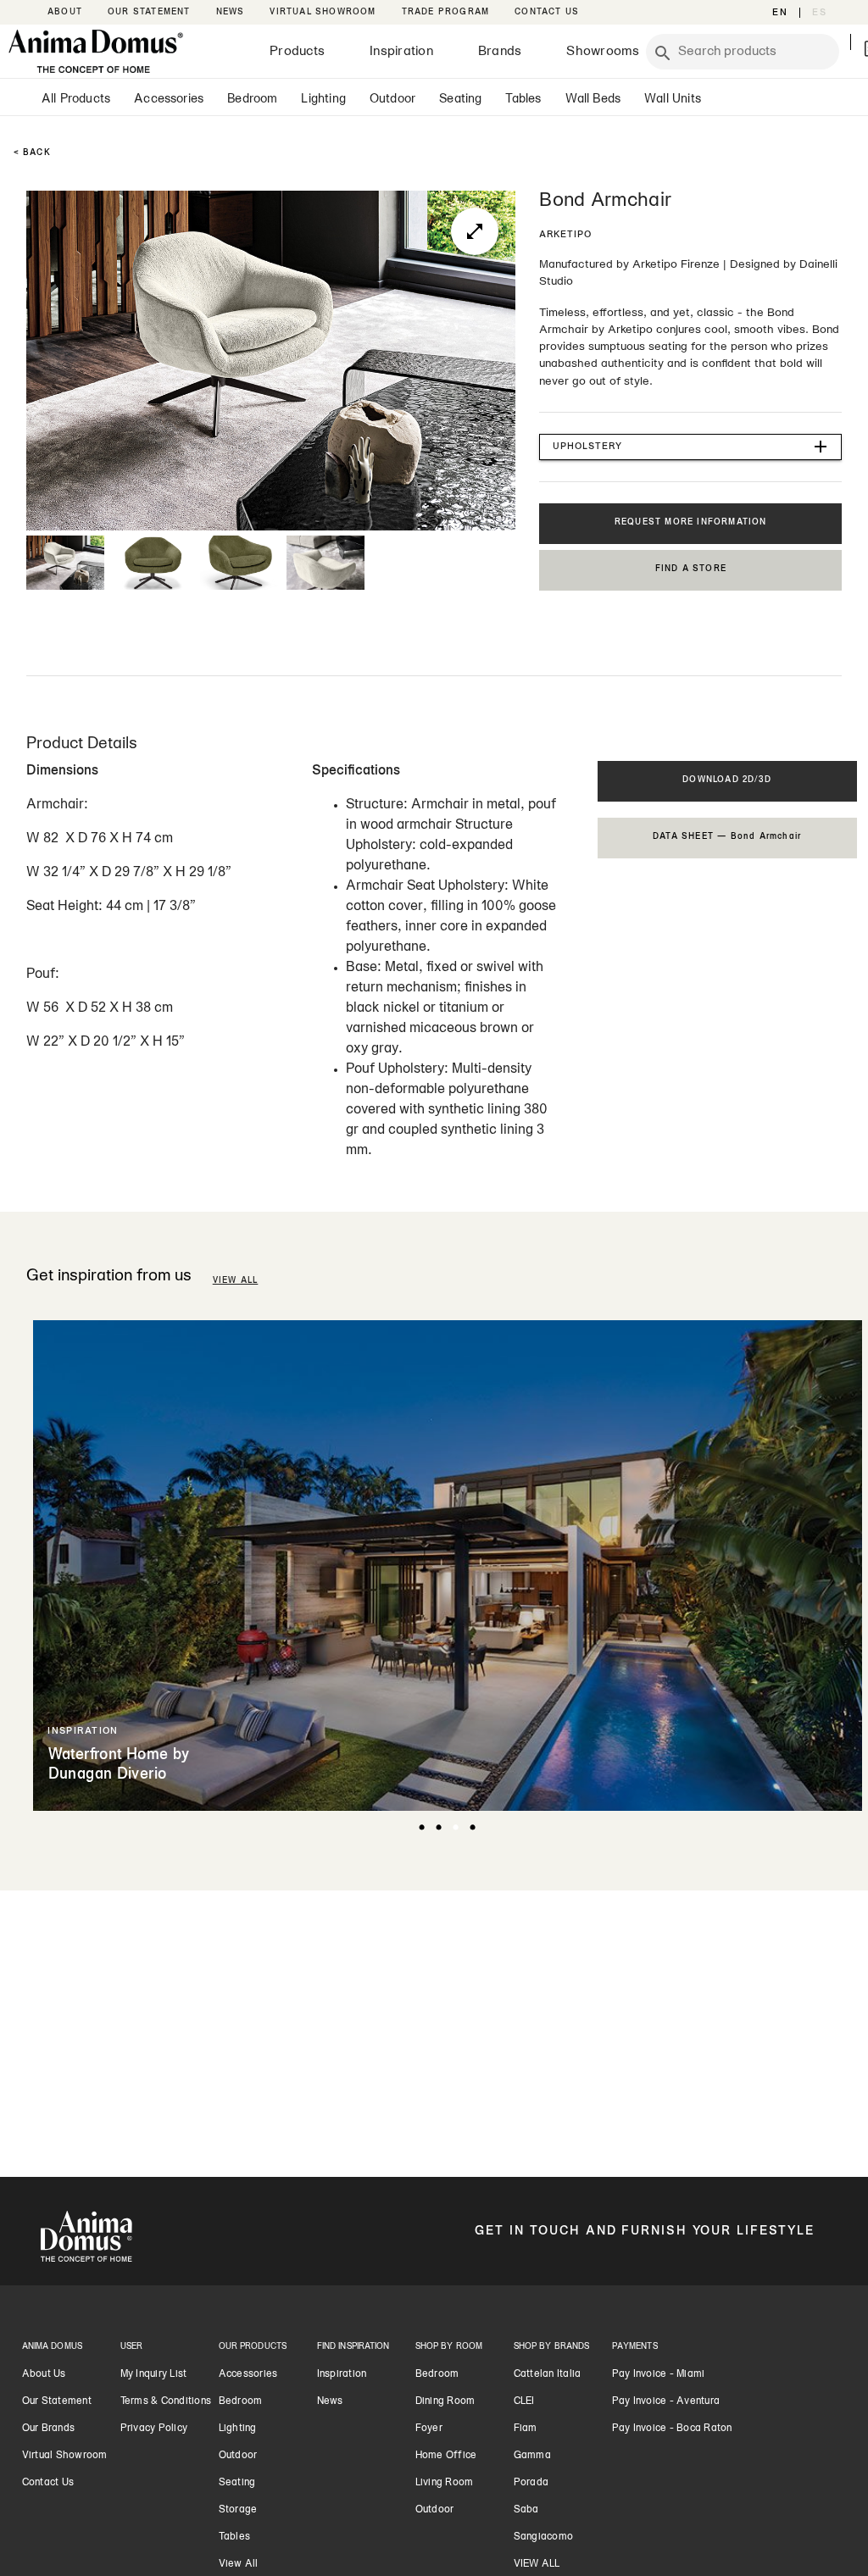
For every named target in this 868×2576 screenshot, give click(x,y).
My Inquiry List (154, 2374)
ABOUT (65, 12)
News (330, 2401)
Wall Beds (593, 100)
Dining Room (445, 2401)
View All (239, 2564)
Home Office (446, 2456)
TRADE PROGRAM (446, 12)
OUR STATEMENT (149, 12)
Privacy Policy (154, 2429)
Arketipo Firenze (676, 265)
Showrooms (603, 52)
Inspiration (401, 52)
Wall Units (673, 100)
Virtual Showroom (65, 2456)
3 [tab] (455, 1828)
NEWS (231, 12)
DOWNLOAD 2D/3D (727, 780)
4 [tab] (472, 1828)
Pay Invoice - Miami (659, 2374)
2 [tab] (438, 1828)
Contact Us (48, 2483)
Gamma (532, 2456)
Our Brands (49, 2429)
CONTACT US (547, 12)
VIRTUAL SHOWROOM (323, 12)
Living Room (445, 2483)
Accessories (169, 100)
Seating (460, 100)
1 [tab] (421, 1828)
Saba (526, 2510)
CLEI (524, 2401)
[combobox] (754, 52)
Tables (523, 100)
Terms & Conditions (166, 2401)
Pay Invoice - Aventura (666, 2401)
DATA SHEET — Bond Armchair (727, 837)
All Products (76, 100)
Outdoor (392, 100)
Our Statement (57, 2401)
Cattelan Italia (548, 2374)
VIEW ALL (236, 1281)
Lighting (323, 100)
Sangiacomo (544, 2537)
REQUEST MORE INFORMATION (691, 522)
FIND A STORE (691, 569)
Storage (238, 2510)
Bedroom (252, 100)
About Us (44, 2374)
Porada (531, 2483)
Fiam (526, 2429)
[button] (690, 447)
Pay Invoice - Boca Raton (672, 2429)
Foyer (429, 2429)
